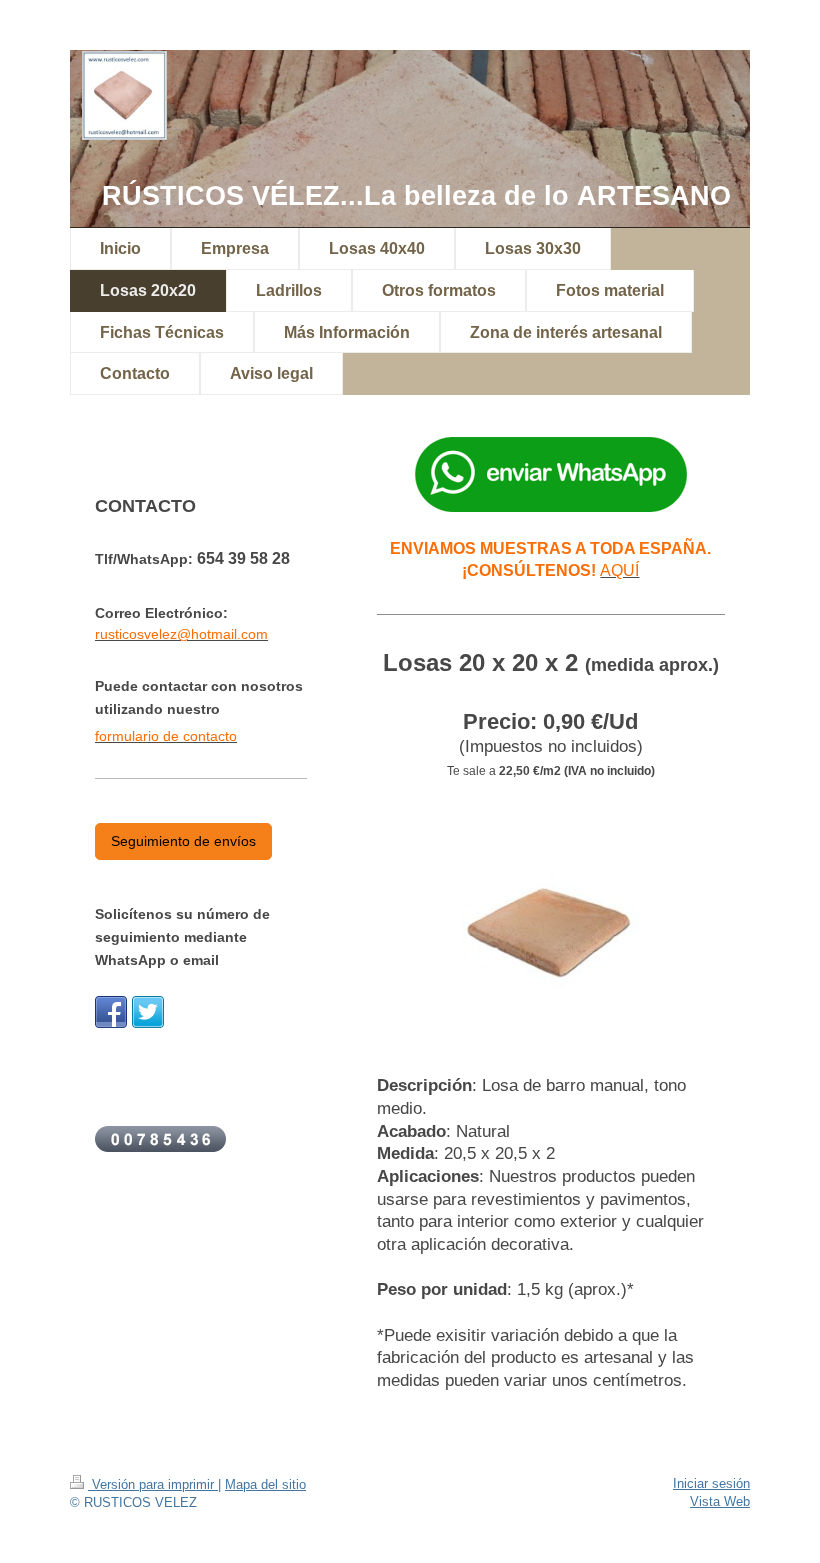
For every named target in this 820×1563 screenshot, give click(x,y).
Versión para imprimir (153, 1484)
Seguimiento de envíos (183, 841)
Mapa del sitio (265, 1484)
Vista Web (720, 1501)
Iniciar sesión (711, 1483)
